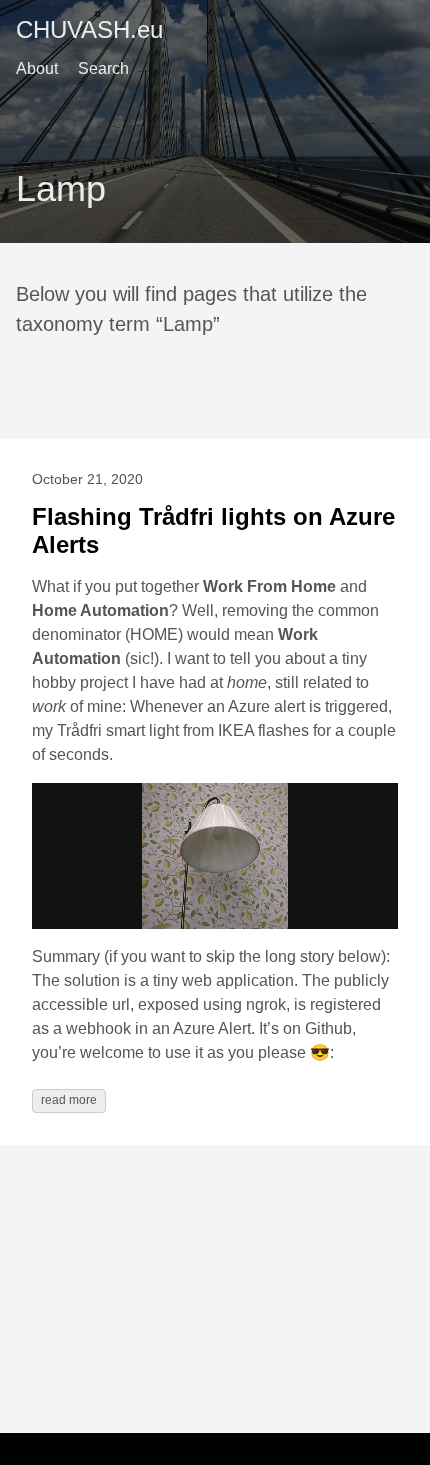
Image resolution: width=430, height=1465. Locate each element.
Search (103, 68)
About (37, 68)
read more (69, 1100)
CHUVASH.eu (89, 29)
